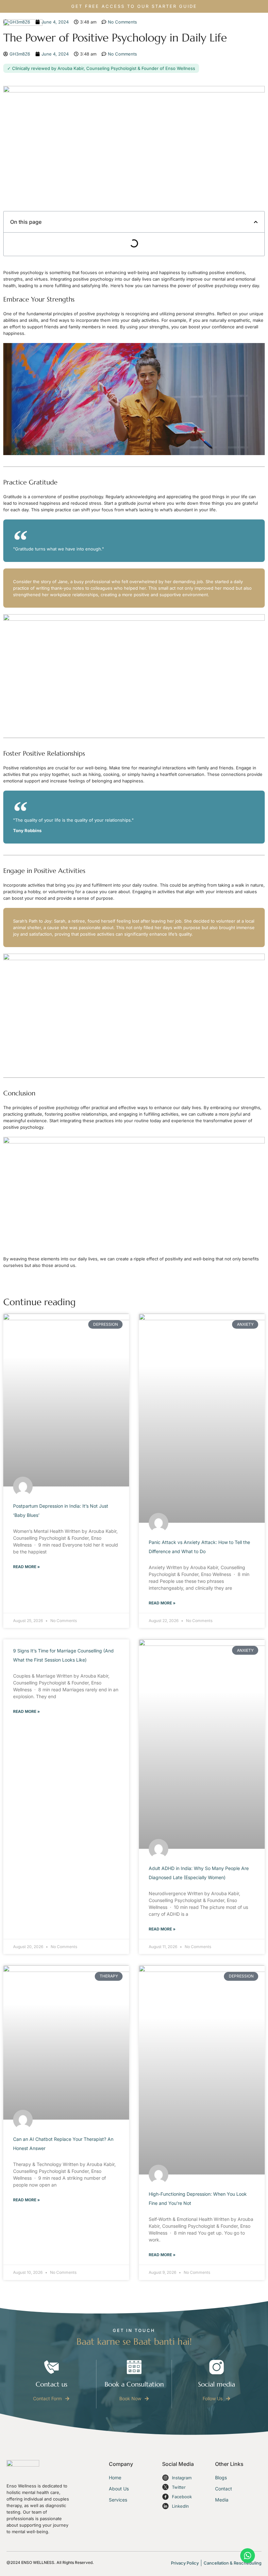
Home (115, 2478)
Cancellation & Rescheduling (233, 2563)
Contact (224, 2489)
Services (118, 2500)
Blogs (221, 2478)
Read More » (26, 1567)
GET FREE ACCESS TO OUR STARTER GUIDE (134, 6)
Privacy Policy (185, 2563)
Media (222, 2500)
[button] (256, 222)
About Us (119, 2489)
